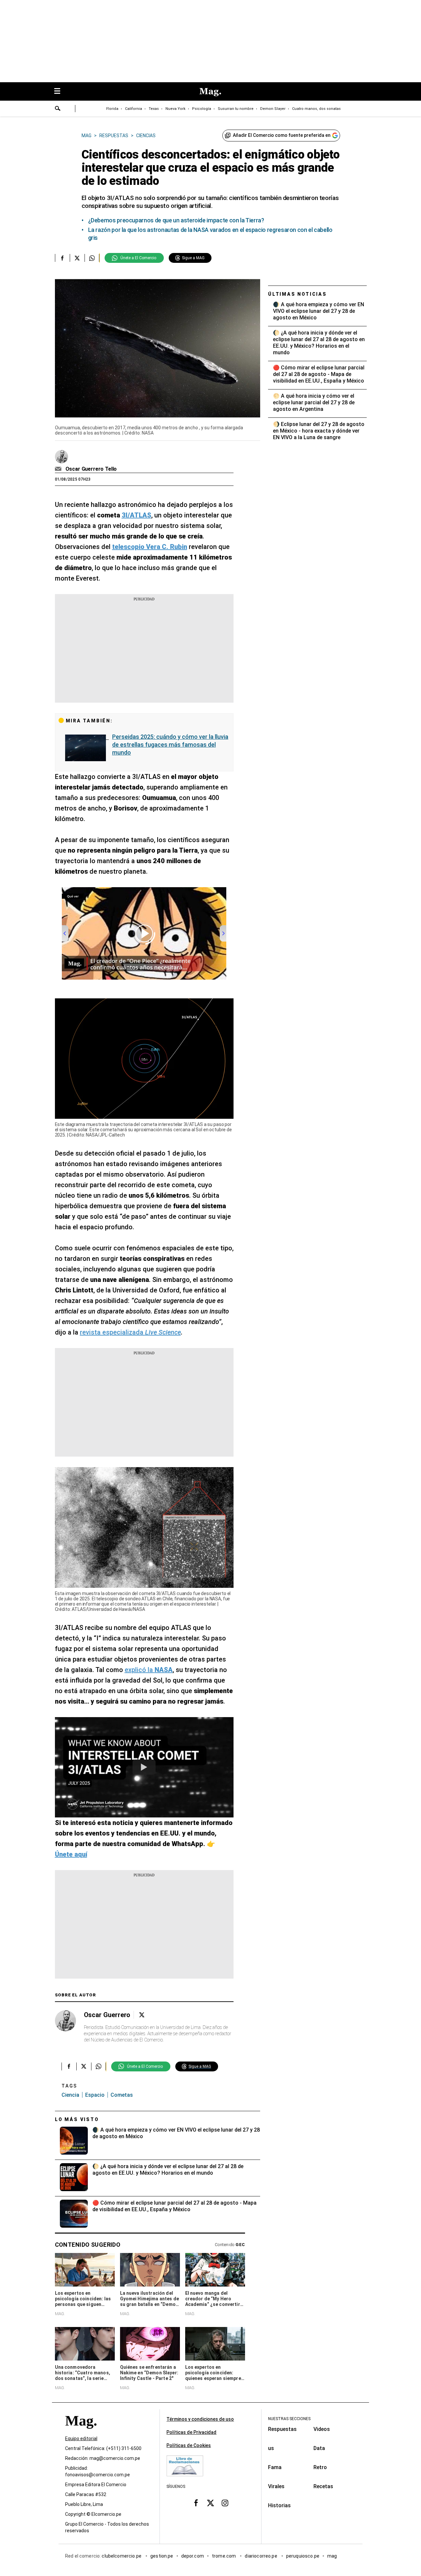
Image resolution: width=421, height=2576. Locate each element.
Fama (275, 2467)
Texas (154, 109)
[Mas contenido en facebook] (196, 2503)
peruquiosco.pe (303, 2556)
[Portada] (81, 2432)
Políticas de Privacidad (191, 2432)
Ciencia (70, 2095)
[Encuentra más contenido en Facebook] (62, 258)
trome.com (224, 2556)
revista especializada (130, 1332)
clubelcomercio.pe (122, 2556)
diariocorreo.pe (261, 2556)
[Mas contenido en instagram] (225, 2503)
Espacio (95, 2095)
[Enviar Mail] (59, 469)
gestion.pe (162, 2556)
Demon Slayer (273, 109)
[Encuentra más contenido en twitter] (77, 258)
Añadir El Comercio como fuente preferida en (282, 135)
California (134, 109)
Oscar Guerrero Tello (91, 469)
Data (319, 2448)
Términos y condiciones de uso (200, 2419)
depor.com (193, 2556)
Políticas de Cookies (189, 2445)
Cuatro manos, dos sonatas (316, 109)
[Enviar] (58, 109)
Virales (276, 2486)
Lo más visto (77, 2119)
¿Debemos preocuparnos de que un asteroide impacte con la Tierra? (176, 220)
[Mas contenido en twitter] (210, 2503)
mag (332, 2556)
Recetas (323, 2486)
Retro (320, 2467)
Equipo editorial (81, 2438)
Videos (322, 2429)
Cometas (122, 2095)
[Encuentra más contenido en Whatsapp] (92, 258)
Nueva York (175, 109)
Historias (279, 2505)
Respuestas (282, 2429)
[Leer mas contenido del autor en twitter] (142, 2015)
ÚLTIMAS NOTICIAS (297, 294)
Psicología (202, 109)
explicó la (149, 1670)
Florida (112, 109)
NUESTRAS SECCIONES (289, 2419)
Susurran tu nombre (236, 109)
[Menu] (61, 92)
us (271, 2448)
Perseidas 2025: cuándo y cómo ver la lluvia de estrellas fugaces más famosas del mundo (170, 745)
